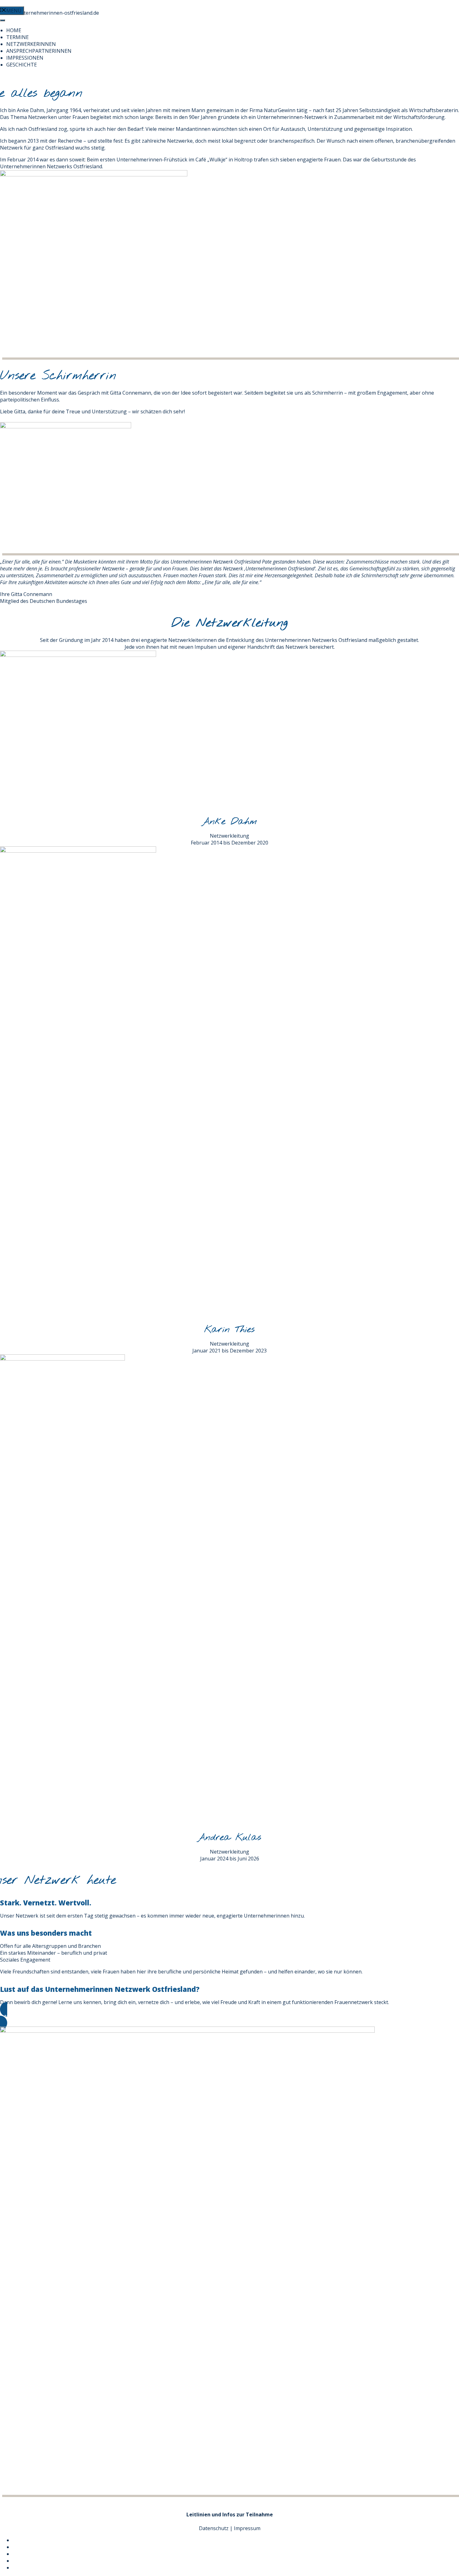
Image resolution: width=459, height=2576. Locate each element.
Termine (17, 37)
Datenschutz (214, 2528)
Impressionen (25, 58)
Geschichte (22, 65)
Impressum (247, 2528)
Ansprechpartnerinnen (39, 51)
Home (14, 30)
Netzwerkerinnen (31, 44)
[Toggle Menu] (2, 20)
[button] (230, 2016)
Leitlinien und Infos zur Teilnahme (230, 2514)
